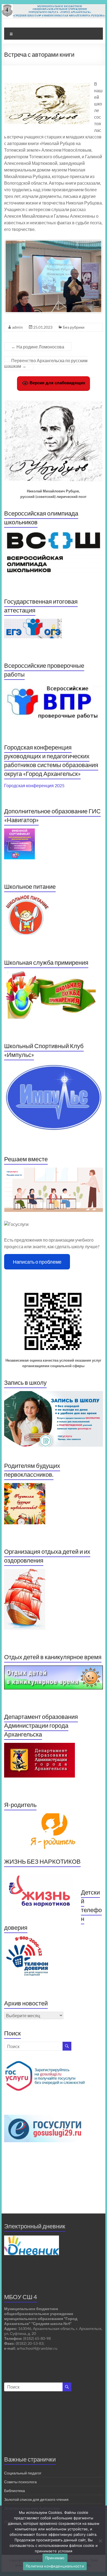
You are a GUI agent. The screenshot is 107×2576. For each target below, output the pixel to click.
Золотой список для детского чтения (36, 2499)
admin (17, 327)
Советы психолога (20, 2482)
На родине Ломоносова (38, 347)
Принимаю (55, 2558)
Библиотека (15, 2491)
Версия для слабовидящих (57, 383)
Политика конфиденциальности (55, 2566)
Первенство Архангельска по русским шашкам (46, 363)
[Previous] (16, 276)
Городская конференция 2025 (34, 785)
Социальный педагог (23, 2473)
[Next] (91, 276)
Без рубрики (74, 327)
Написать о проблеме (37, 1262)
